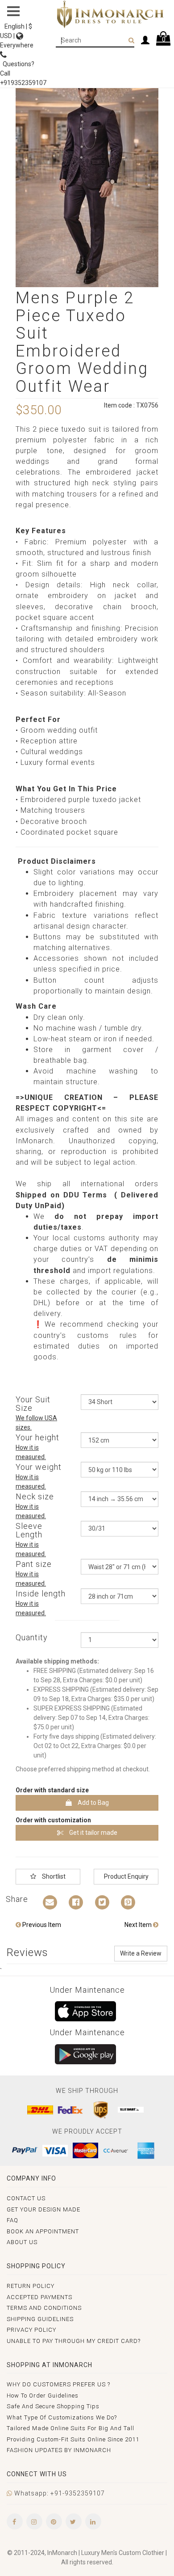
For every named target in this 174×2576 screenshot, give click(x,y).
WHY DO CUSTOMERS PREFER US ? (58, 2384)
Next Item (139, 1925)
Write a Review (141, 1953)
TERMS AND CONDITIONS (44, 2308)
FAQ (12, 2220)
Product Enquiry (126, 1876)
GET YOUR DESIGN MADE (43, 2209)
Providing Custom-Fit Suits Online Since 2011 (73, 2439)
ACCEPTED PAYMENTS (39, 2297)
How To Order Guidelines (43, 2396)
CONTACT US (26, 2198)
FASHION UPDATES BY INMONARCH (59, 2450)
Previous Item (41, 1925)
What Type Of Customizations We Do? (62, 2417)
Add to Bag (93, 1803)
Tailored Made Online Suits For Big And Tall (70, 2428)
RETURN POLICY (31, 2286)
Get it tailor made (93, 1833)
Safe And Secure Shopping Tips (53, 2406)
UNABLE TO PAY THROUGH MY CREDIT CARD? (74, 2341)
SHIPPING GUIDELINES (40, 2319)
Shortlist (53, 1876)
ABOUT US (22, 2242)
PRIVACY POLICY (31, 2330)
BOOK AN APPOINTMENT (43, 2231)
